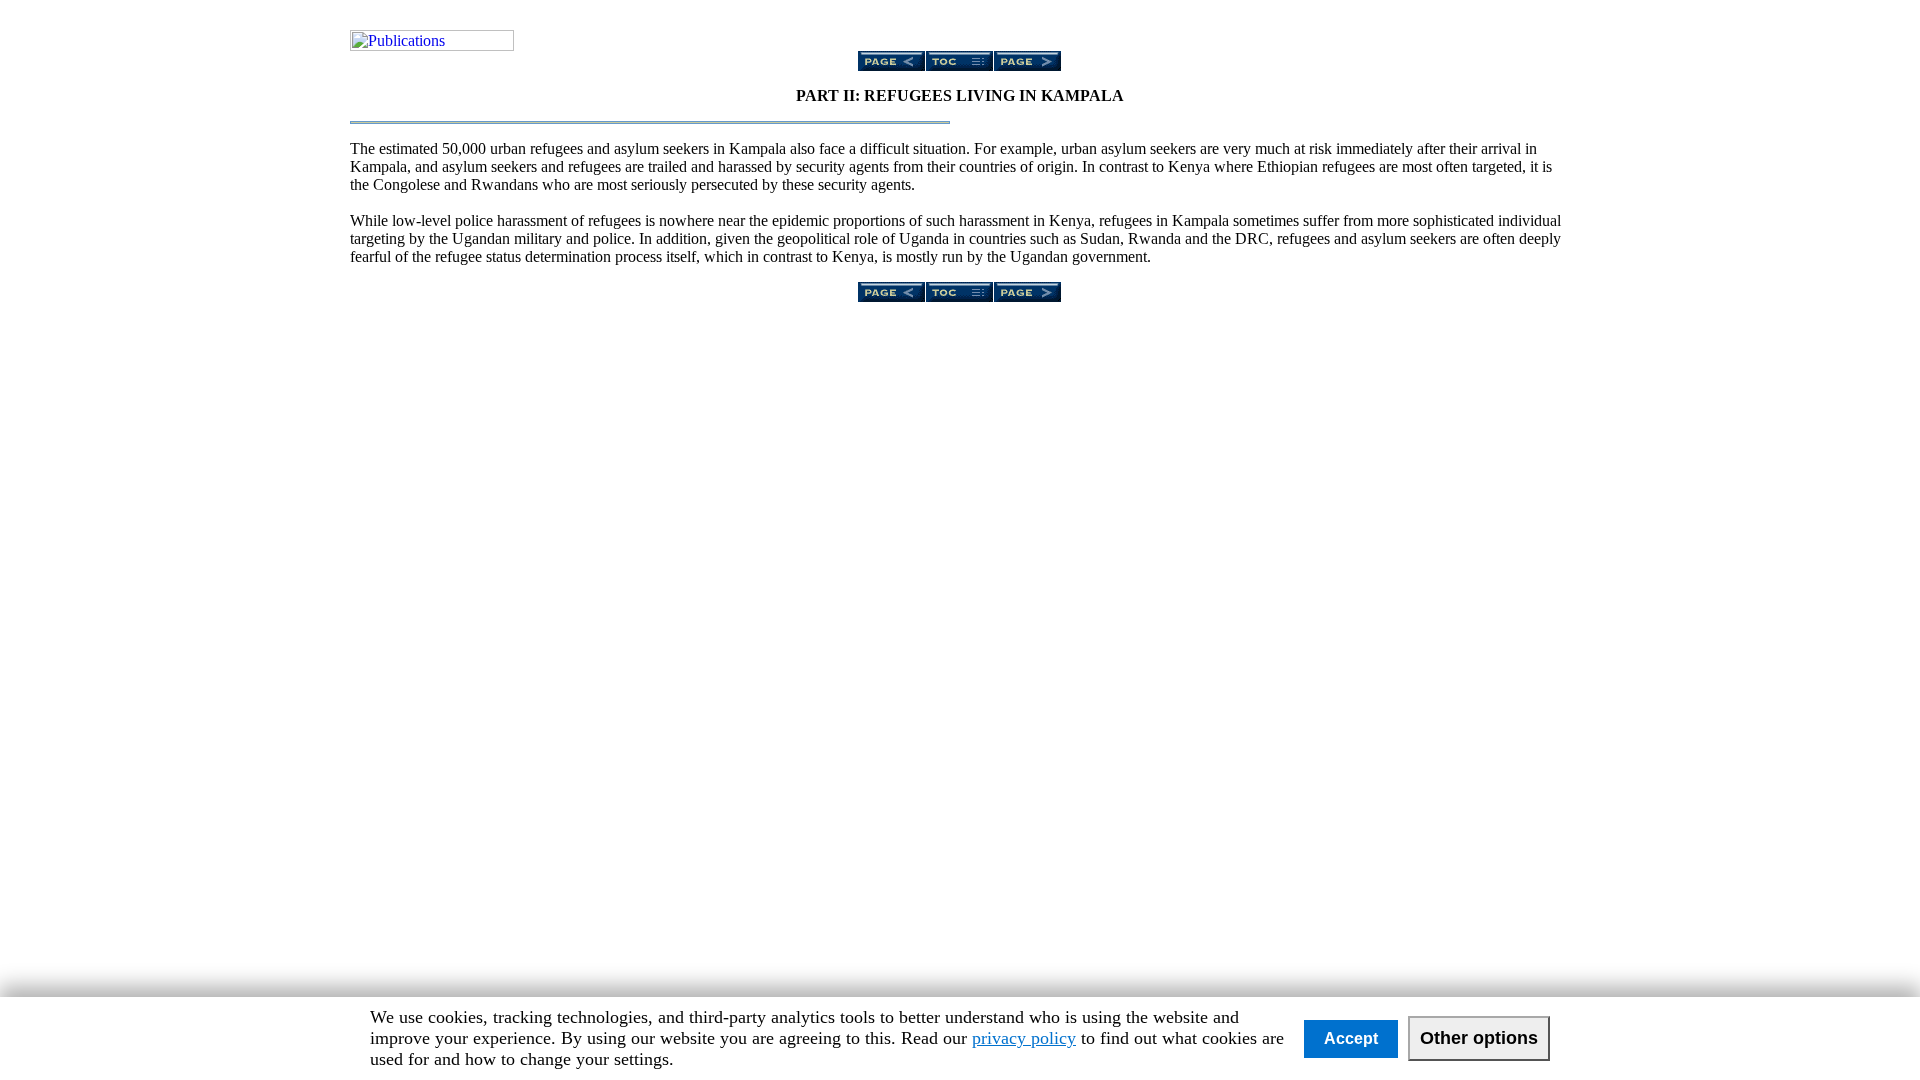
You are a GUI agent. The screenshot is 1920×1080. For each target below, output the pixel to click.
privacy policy (1024, 1038)
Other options (1479, 1038)
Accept (1351, 1038)
